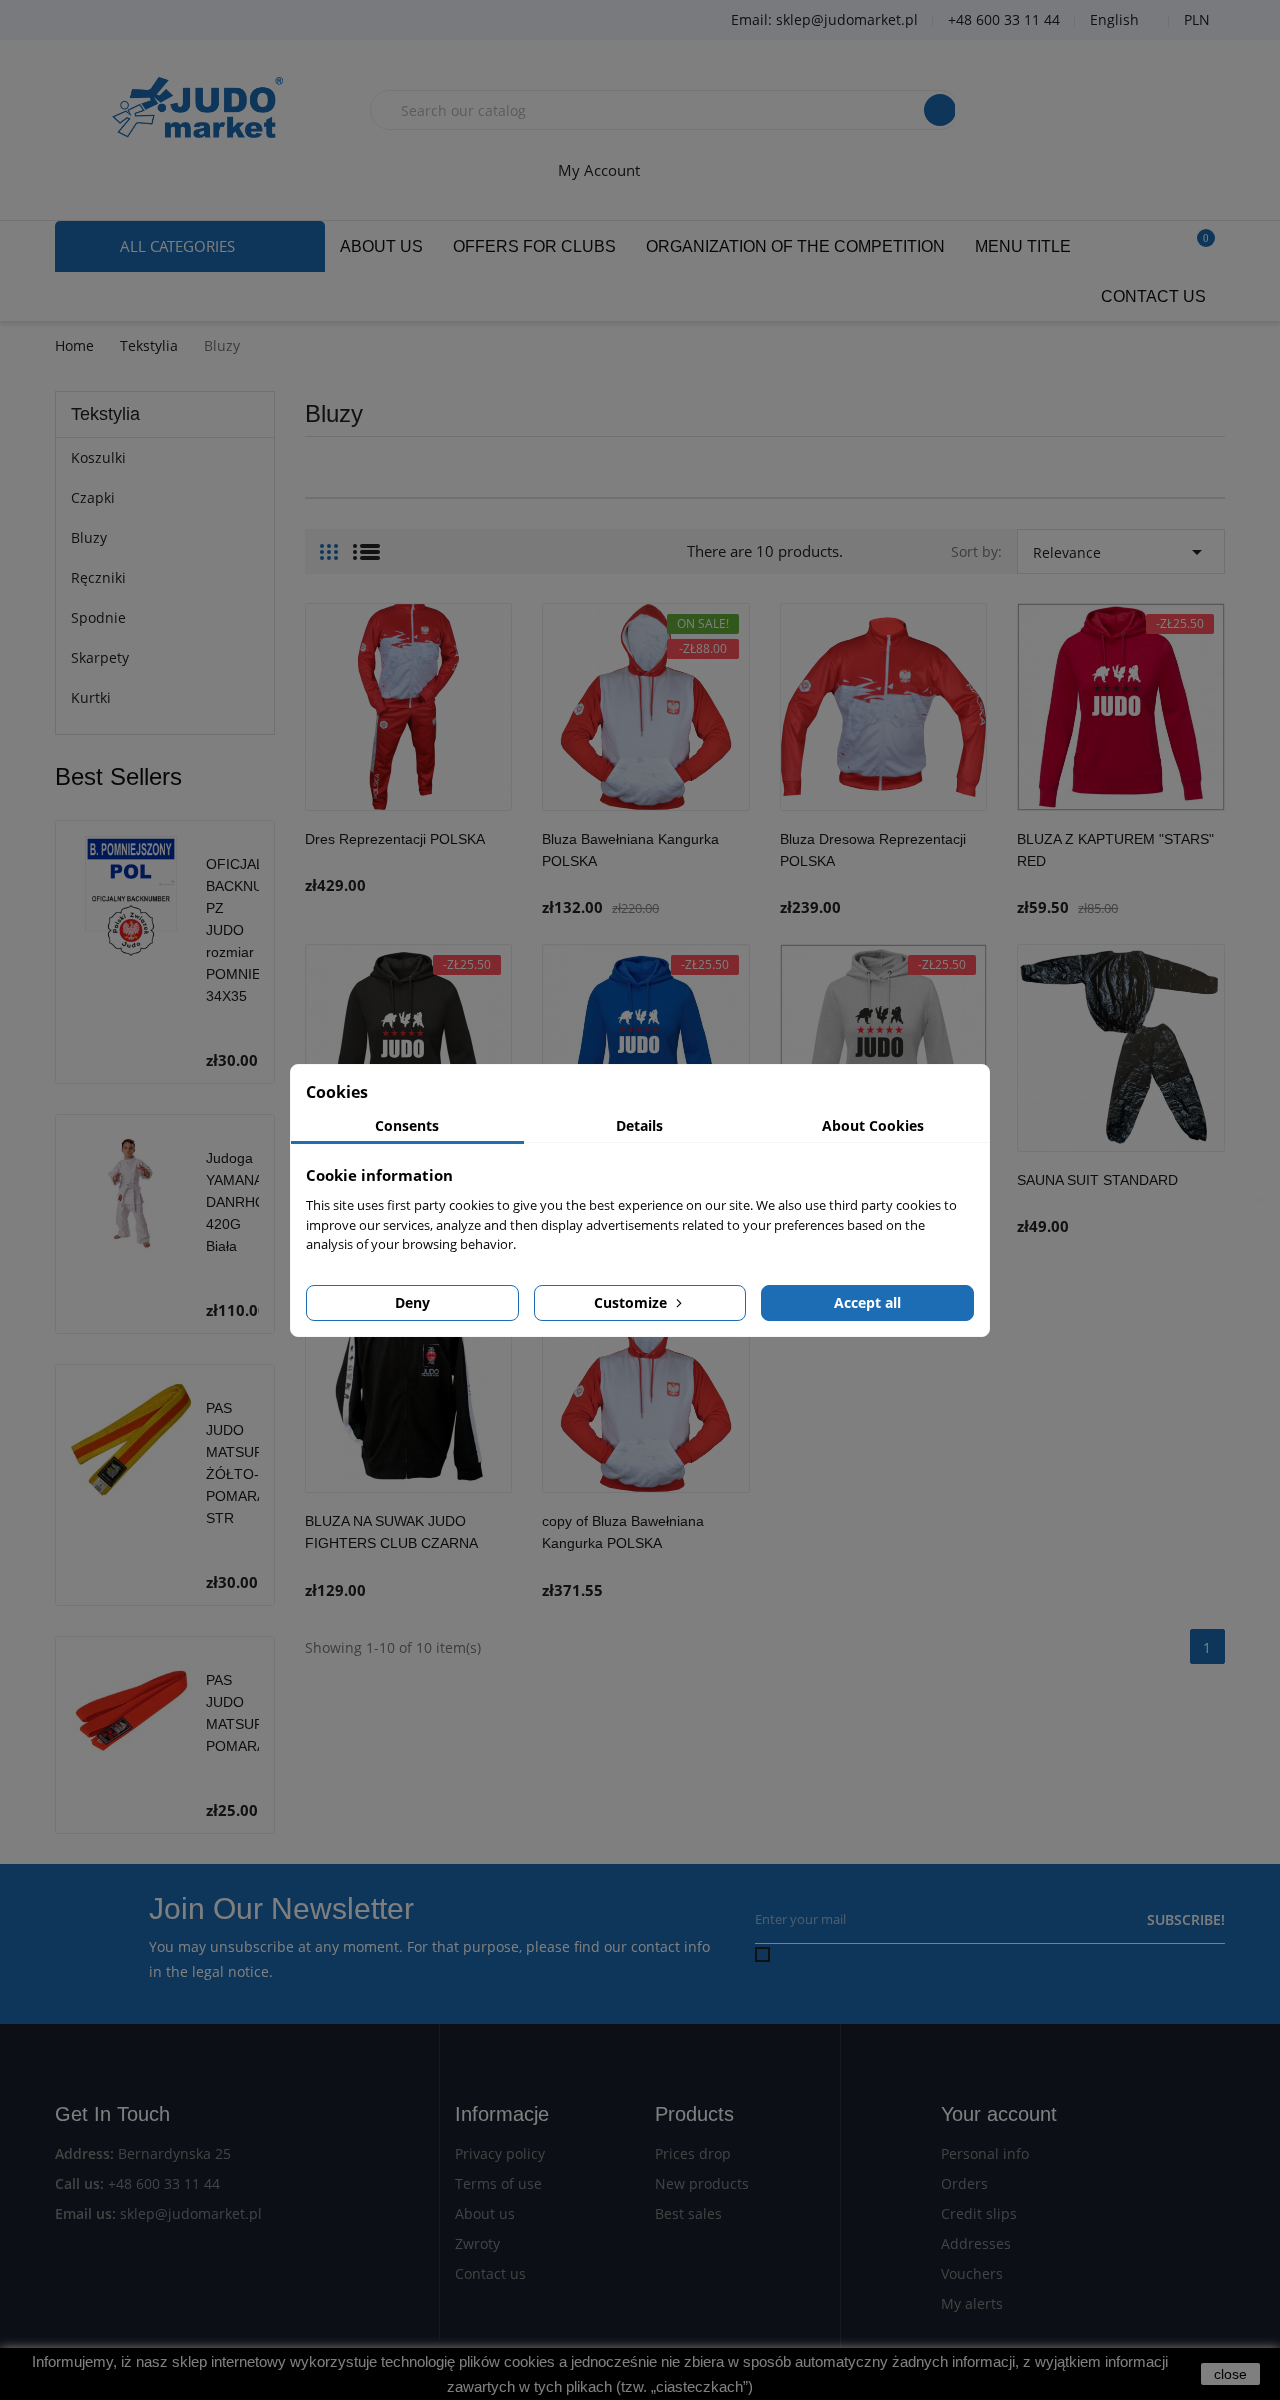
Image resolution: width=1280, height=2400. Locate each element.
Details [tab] (639, 1125)
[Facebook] (85, 20)
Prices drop (693, 2153)
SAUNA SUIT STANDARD (1097, 1180)
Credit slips (979, 2213)
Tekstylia (105, 414)
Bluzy (89, 537)
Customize (632, 1302)
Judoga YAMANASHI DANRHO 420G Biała (246, 1202)
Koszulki (98, 457)
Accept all (867, 1302)
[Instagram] (185, 20)
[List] (366, 544)
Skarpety (100, 657)
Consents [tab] (407, 1125)
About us (485, 2213)
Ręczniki (98, 577)
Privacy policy (500, 2153)
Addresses (976, 2243)
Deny (412, 1302)
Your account (999, 2114)
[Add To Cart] (492, 860)
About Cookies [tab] (873, 1125)
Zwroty (477, 2243)
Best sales (688, 2213)
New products (702, 2183)
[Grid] (329, 544)
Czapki (93, 497)
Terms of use (498, 2183)
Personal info (985, 2153)
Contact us (490, 2273)
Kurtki (91, 697)
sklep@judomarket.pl (191, 2213)
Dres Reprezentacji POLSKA (395, 839)
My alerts (972, 2303)
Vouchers (972, 2273)
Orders (964, 2183)
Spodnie (98, 617)
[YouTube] (135, 20)
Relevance (1121, 552)
